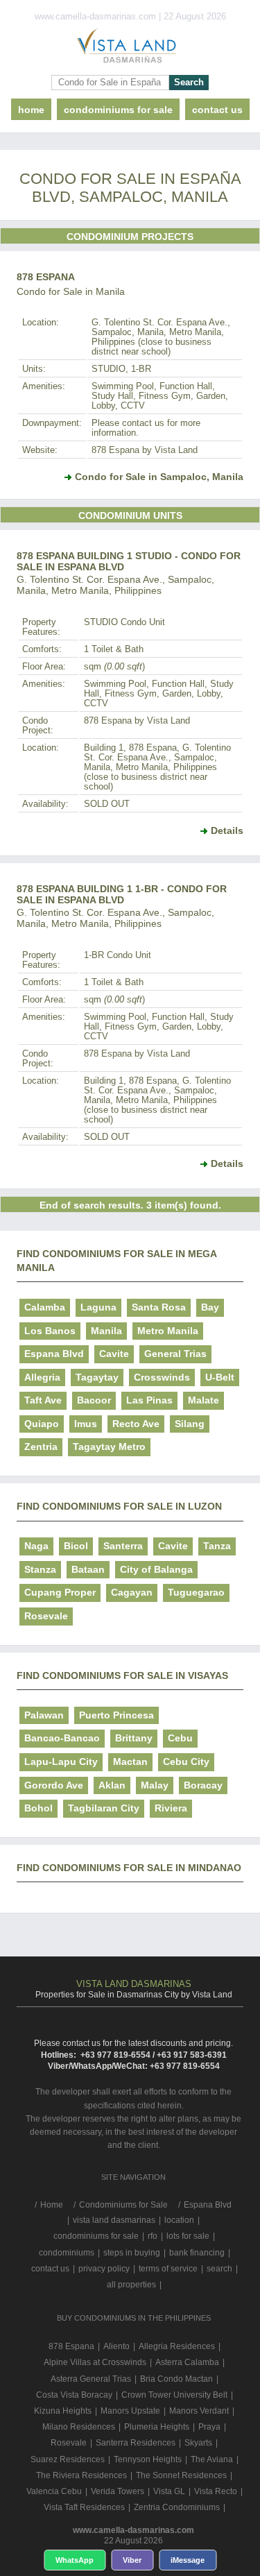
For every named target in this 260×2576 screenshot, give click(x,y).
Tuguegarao (196, 1592)
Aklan (112, 1785)
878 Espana (46, 277)
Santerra (123, 1546)
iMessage (188, 2560)
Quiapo (42, 1424)
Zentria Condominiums (177, 2507)
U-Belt (220, 1377)
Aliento (116, 2346)
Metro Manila (168, 1331)
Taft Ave (43, 1400)
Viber (132, 2560)
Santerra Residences (136, 2443)
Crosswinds (162, 1377)
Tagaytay (97, 1377)
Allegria (42, 1377)
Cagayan (132, 1592)
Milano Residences (79, 2427)
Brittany (134, 1738)
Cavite (114, 1354)
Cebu (180, 1738)
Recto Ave (136, 1424)
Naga (36, 1546)
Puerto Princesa (116, 1715)
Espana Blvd (54, 1354)
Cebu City (186, 1762)
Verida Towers (118, 2491)
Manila (106, 1331)
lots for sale (188, 2236)
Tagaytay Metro (109, 1447)
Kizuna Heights (63, 2411)
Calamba (45, 1307)
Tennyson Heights (148, 2459)
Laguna (98, 1307)
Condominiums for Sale (118, 110)
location (179, 2220)
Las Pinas (149, 1400)
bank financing (197, 2253)
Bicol (76, 1546)
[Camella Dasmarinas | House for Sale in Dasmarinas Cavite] (130, 49)
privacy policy (104, 2269)
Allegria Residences (177, 2346)
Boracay (203, 1785)
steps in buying (132, 2253)
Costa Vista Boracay (74, 2395)
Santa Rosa (159, 1307)
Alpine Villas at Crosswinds (95, 2362)
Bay (210, 1307)
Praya (209, 2427)
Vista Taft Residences (84, 2507)
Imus (86, 1424)
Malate (203, 1400)
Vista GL (169, 2491)
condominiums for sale (96, 2236)
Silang (190, 1424)
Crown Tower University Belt (174, 2395)
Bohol (38, 1808)
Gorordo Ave (54, 1785)
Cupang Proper (60, 1592)
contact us (217, 110)
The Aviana (212, 2459)
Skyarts (198, 2443)
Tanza (217, 1546)
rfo (153, 2236)
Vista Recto (216, 2491)
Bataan (88, 1569)
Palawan (44, 1715)
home (31, 110)
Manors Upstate (130, 2411)
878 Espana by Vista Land (145, 450)
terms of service (168, 2269)
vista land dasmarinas (114, 2220)
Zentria (41, 1447)
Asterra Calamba (187, 2362)
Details (227, 830)
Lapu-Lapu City (61, 1762)
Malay (155, 1785)
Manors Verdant (199, 2411)
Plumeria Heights (157, 2427)
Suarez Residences (68, 2459)
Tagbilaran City (104, 1808)
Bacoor (94, 1400)
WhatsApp (75, 2560)
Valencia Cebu (54, 2491)
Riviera (171, 1808)
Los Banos (50, 1331)
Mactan (130, 1762)
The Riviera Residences (81, 2475)
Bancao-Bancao (62, 1738)
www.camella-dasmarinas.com (133, 2530)
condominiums (67, 2253)
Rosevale (46, 1616)
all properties (131, 2285)
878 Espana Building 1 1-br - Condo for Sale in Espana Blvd (122, 894)
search (219, 2269)
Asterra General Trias (91, 2379)
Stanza (40, 1569)
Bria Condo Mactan (176, 2379)
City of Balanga (156, 1569)
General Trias (175, 1354)
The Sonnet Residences (181, 2475)
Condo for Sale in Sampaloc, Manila (159, 477)
